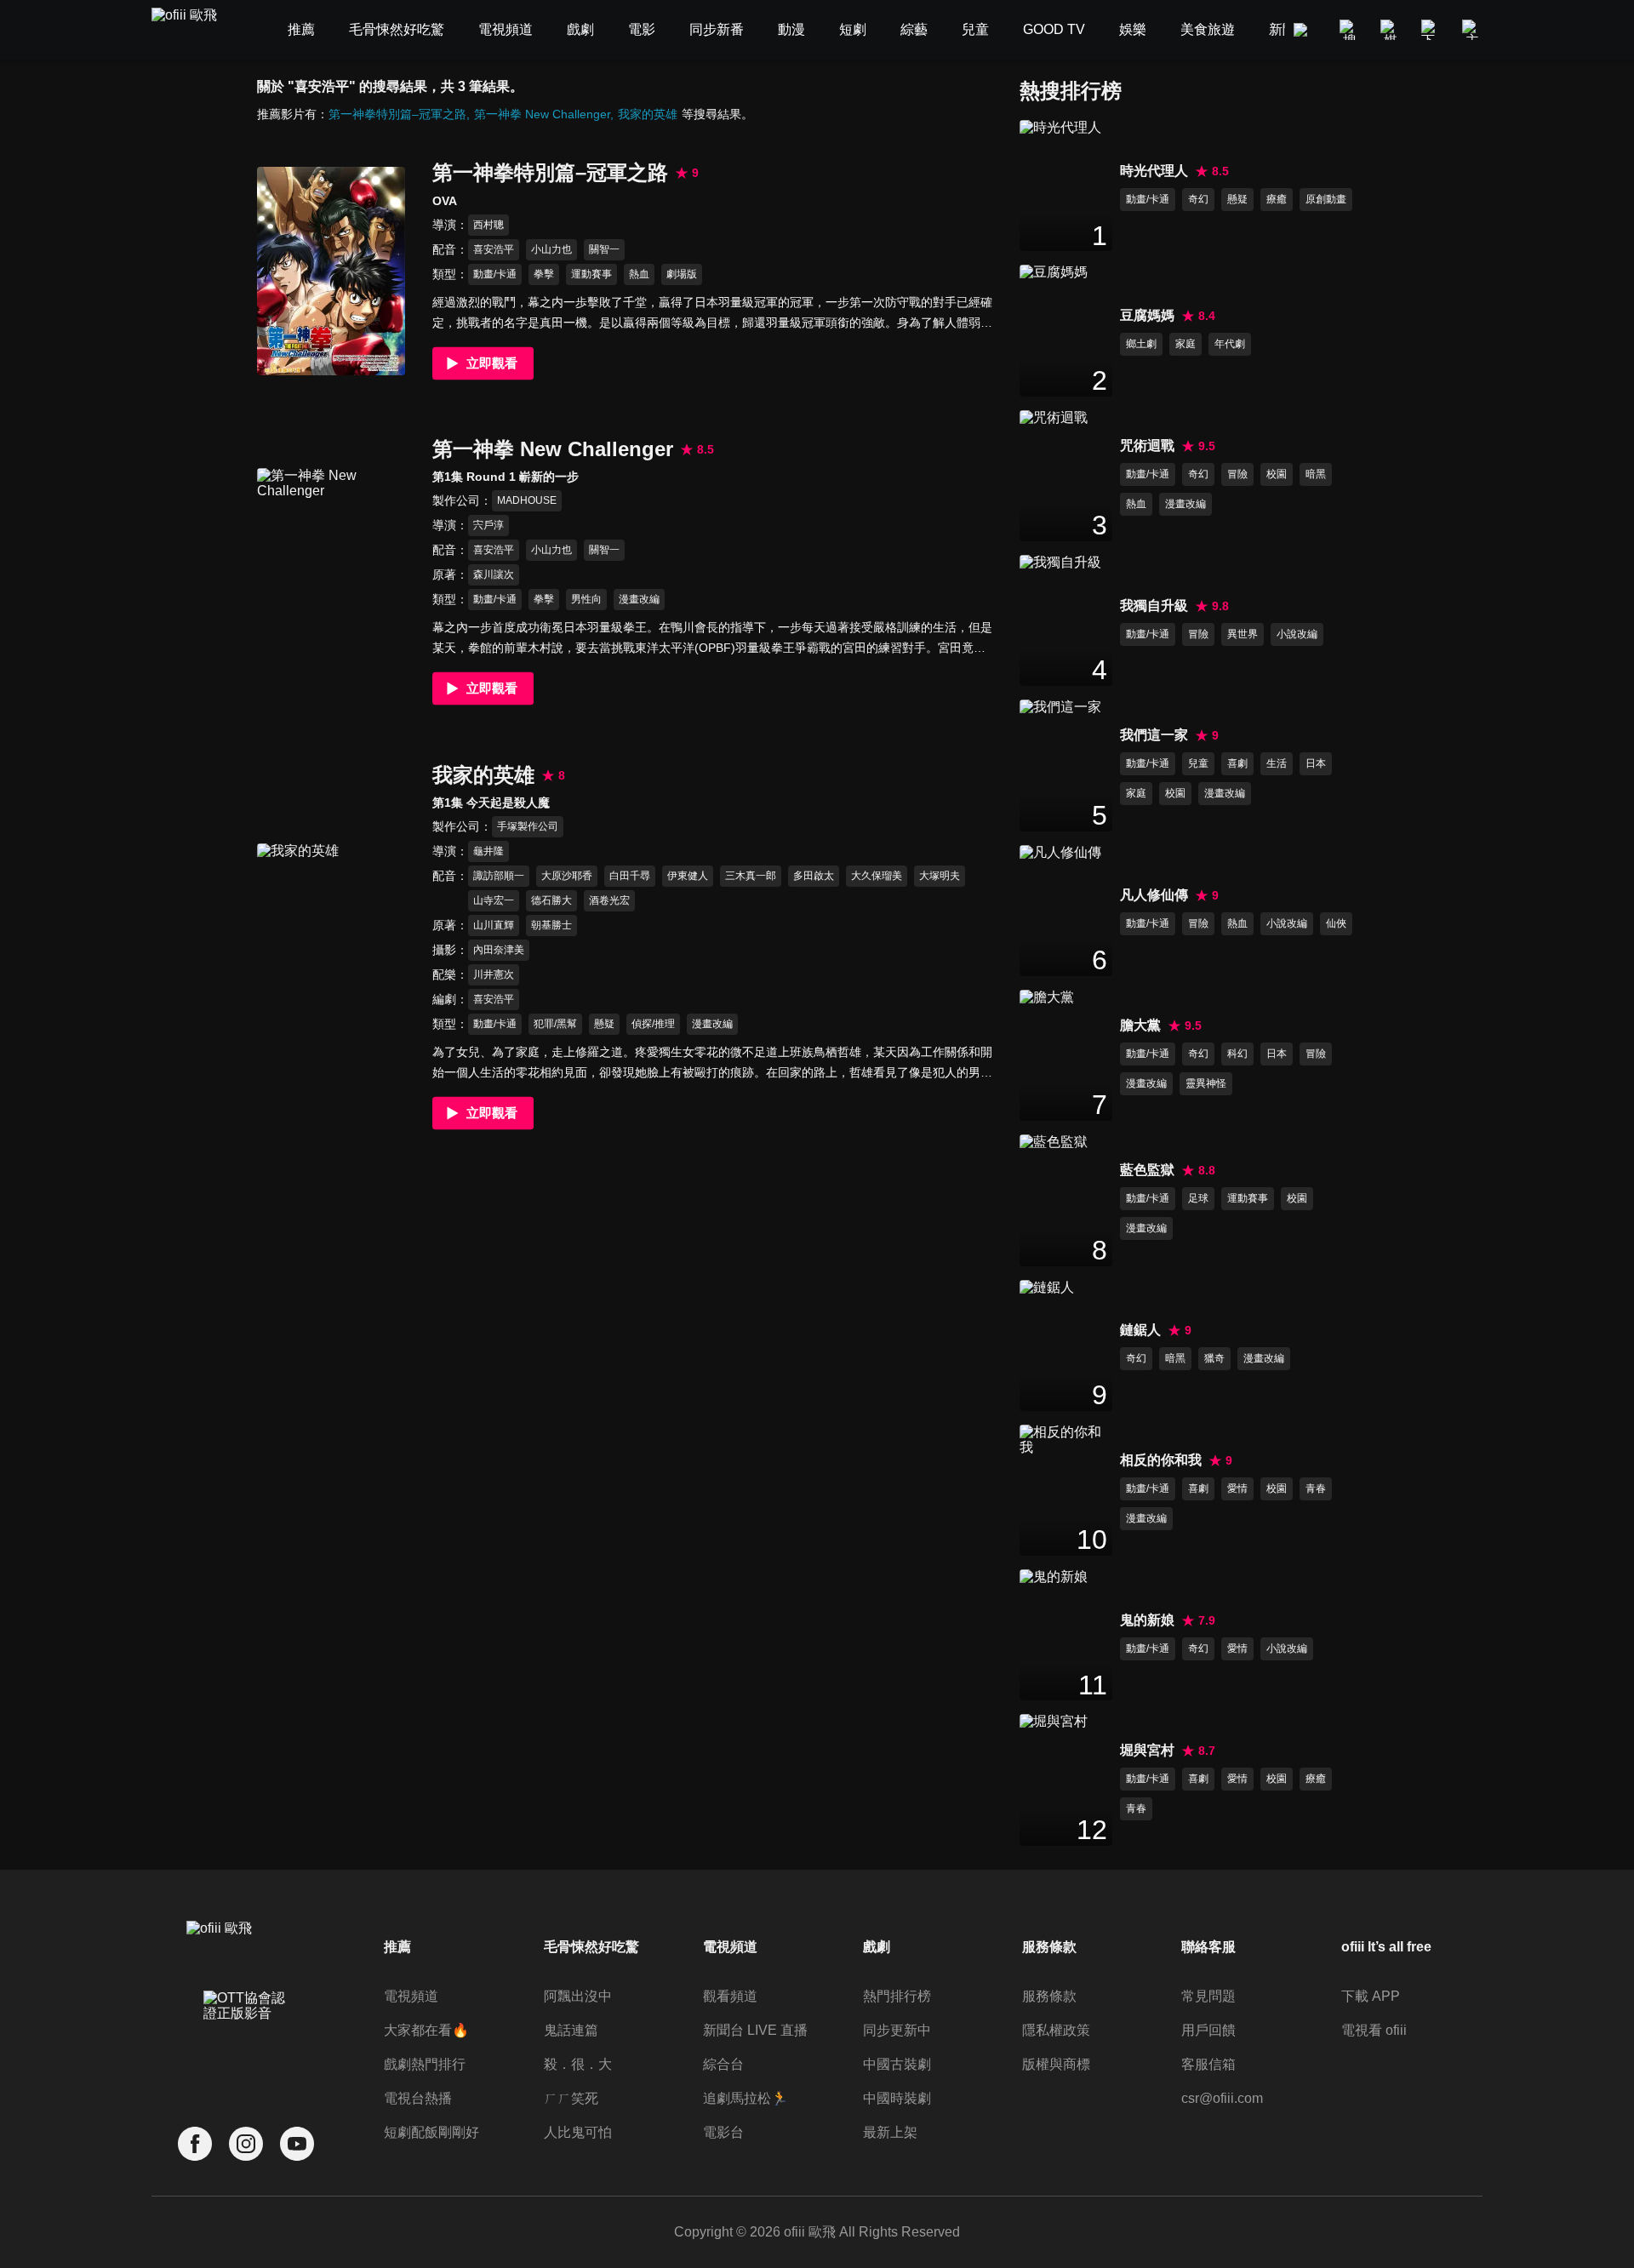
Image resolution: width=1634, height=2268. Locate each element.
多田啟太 (814, 876)
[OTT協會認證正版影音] (246, 2043)
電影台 (723, 2132)
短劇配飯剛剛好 (431, 2132)
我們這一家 (1154, 735)
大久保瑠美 (877, 876)
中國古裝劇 (897, 2064)
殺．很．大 (578, 2064)
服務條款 (1049, 1996)
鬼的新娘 (1147, 1620)
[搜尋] (1350, 30)
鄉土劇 (1141, 344)
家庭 (1186, 344)
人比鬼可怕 (578, 2132)
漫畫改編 (639, 599)
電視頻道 (411, 1996)
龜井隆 (488, 851)
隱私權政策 (1056, 2030)
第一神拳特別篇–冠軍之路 (397, 114)
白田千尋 (630, 876)
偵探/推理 (653, 1024)
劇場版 (682, 274)
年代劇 (1230, 344)
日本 (1316, 763)
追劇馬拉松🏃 (746, 2098)
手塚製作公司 (528, 826)
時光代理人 (1154, 171)
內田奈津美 (499, 950)
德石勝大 (551, 900)
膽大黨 (1140, 1025)
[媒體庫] (1391, 30)
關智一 (604, 249)
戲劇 (877, 1947)
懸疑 (604, 1024)
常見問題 (1208, 1996)
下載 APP (1371, 1996)
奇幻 (1198, 199)
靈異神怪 (1206, 1083)
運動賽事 (591, 274)
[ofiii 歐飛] (194, 30)
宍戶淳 (488, 525)
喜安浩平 (494, 249)
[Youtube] (297, 2144)
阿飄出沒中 (578, 1996)
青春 (1316, 1488)
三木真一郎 (751, 876)
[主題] (1472, 30)
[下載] (1431, 30)
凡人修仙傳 (1154, 895)
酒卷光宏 (609, 900)
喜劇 (1237, 763)
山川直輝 (494, 925)
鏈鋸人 (1140, 1330)
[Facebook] (195, 2144)
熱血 (639, 274)
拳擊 (544, 274)
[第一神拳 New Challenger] (331, 572)
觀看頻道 (730, 1996)
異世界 (1243, 634)
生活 (1277, 763)
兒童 (1198, 763)
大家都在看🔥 (426, 2030)
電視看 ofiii (1374, 2030)
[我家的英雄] (331, 948)
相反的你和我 (1161, 1460)
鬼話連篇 (571, 2030)
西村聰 (488, 225)
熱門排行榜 (897, 1996)
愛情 (1237, 1488)
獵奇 (1214, 1358)
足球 (1198, 1198)
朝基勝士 (551, 925)
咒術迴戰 (1147, 446)
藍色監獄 (1147, 1170)
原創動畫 (1326, 199)
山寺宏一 (494, 900)
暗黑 (1316, 474)
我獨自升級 (1154, 606)
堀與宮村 (1147, 1750)
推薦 (397, 1947)
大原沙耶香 (567, 876)
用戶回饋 (1208, 2030)
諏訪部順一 (499, 876)
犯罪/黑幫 (555, 1024)
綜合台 (723, 2064)
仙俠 (1336, 923)
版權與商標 (1056, 2064)
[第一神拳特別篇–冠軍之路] (331, 271)
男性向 (586, 599)
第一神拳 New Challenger (542, 114)
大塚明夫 (940, 876)
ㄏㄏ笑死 (571, 2098)
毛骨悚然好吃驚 (591, 1947)
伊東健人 (688, 876)
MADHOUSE (527, 500)
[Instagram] (246, 2144)
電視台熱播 (418, 2098)
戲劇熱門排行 (425, 2064)
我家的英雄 (648, 114)
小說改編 (1297, 634)
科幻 (1237, 1054)
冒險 (1237, 474)
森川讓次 (494, 574)
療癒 (1277, 199)
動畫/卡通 (495, 274)
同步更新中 (897, 2030)
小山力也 (551, 249)
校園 (1277, 474)
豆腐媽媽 (1147, 315)
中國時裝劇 (897, 2098)
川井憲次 (494, 974)
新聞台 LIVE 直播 (755, 2030)
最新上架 (890, 2132)
